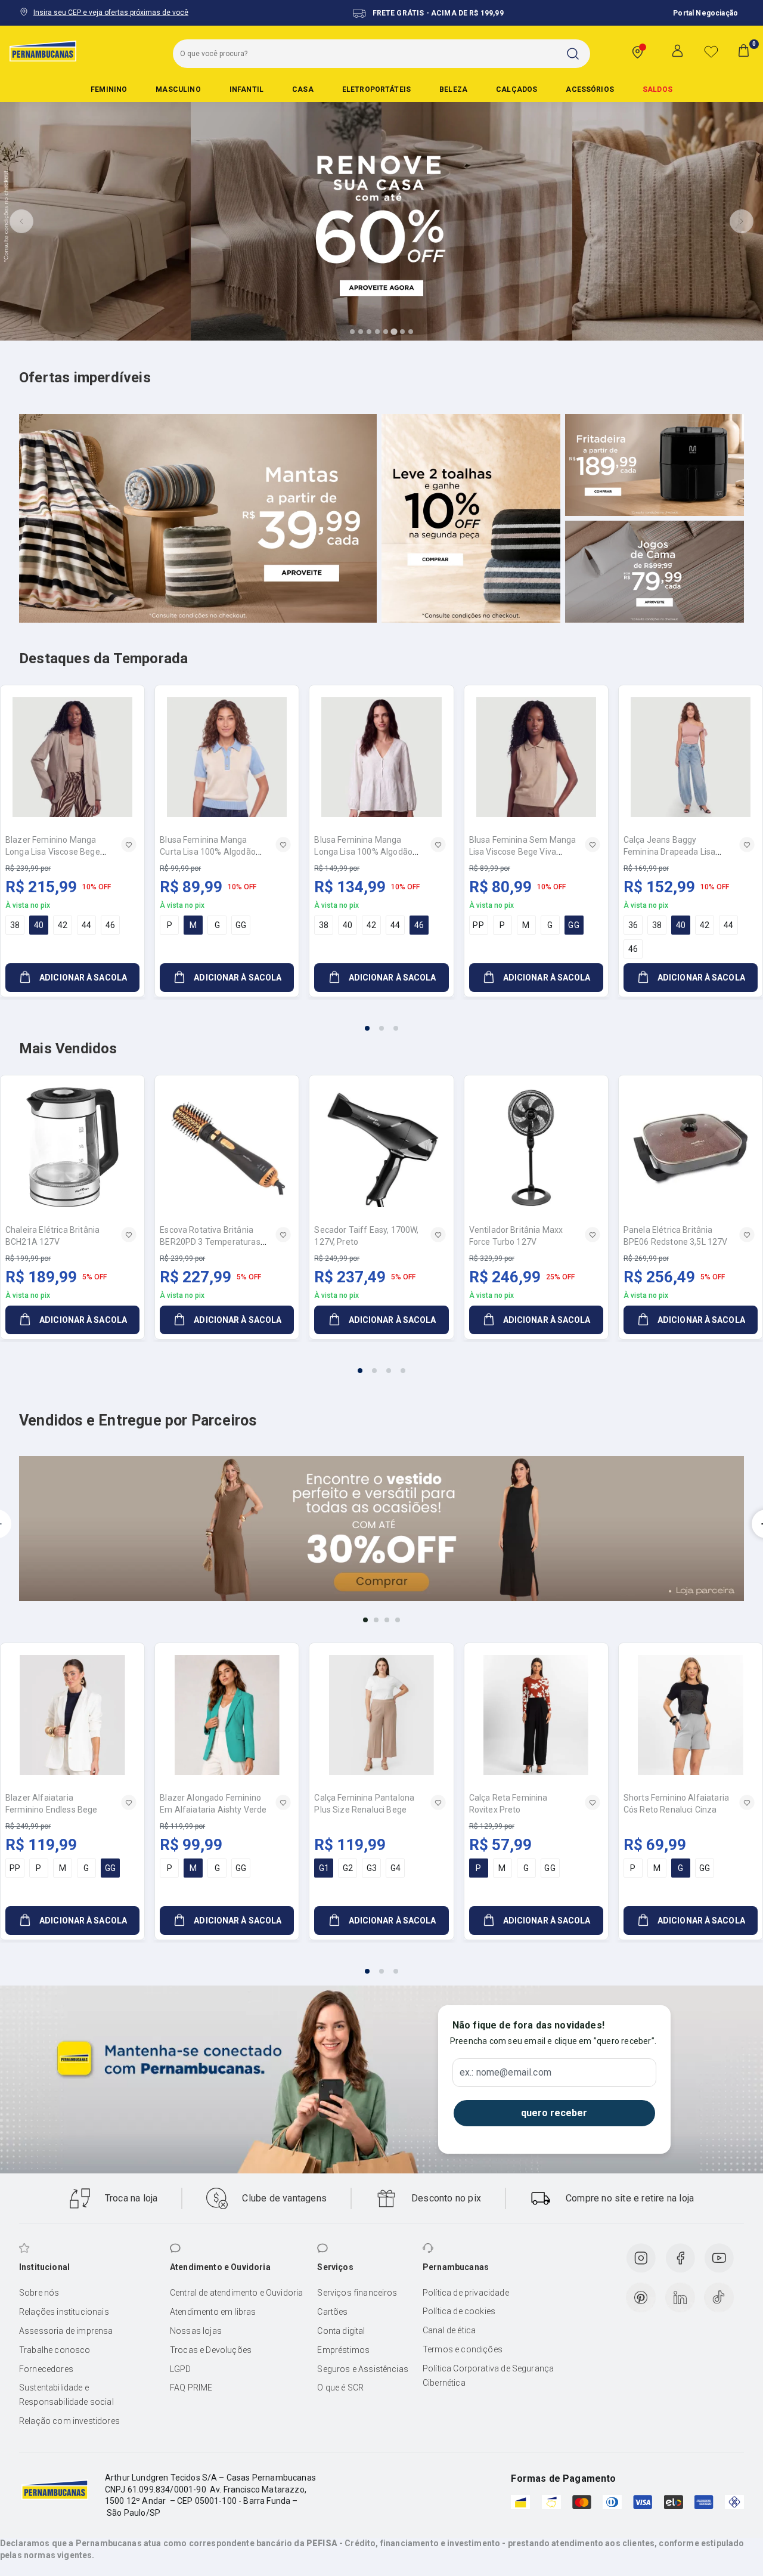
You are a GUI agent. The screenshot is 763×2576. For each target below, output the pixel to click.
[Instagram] (641, 2258)
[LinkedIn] (680, 2297)
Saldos (657, 89)
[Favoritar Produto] (129, 845)
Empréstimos (343, 2350)
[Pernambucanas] (43, 51)
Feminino (109, 89)
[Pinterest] (641, 2297)
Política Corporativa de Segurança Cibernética (488, 2376)
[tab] (352, 332)
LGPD (181, 2369)
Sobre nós (39, 2293)
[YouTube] (719, 2258)
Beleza (453, 89)
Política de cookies (459, 2311)
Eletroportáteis (376, 89)
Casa (303, 89)
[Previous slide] (21, 221)
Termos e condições (463, 2349)
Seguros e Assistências (363, 2369)
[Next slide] (742, 221)
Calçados (517, 89)
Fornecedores (46, 2369)
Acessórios (590, 89)
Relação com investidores (69, 2421)
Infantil (246, 89)
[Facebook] (680, 2258)
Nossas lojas (196, 2331)
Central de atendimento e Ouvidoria (236, 2293)
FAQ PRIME (191, 2388)
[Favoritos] (711, 51)
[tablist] (381, 1021)
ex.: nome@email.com (505, 2073)
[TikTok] (719, 2297)
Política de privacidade (466, 2293)
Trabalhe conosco (55, 2350)
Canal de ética (449, 2330)
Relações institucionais (64, 2312)
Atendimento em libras (213, 2312)
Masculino (178, 89)
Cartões (332, 2312)
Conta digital (341, 2331)
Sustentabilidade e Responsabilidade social (66, 2395)
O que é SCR (340, 2388)
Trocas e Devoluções (211, 2350)
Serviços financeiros (357, 2293)
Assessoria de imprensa (66, 2331)
